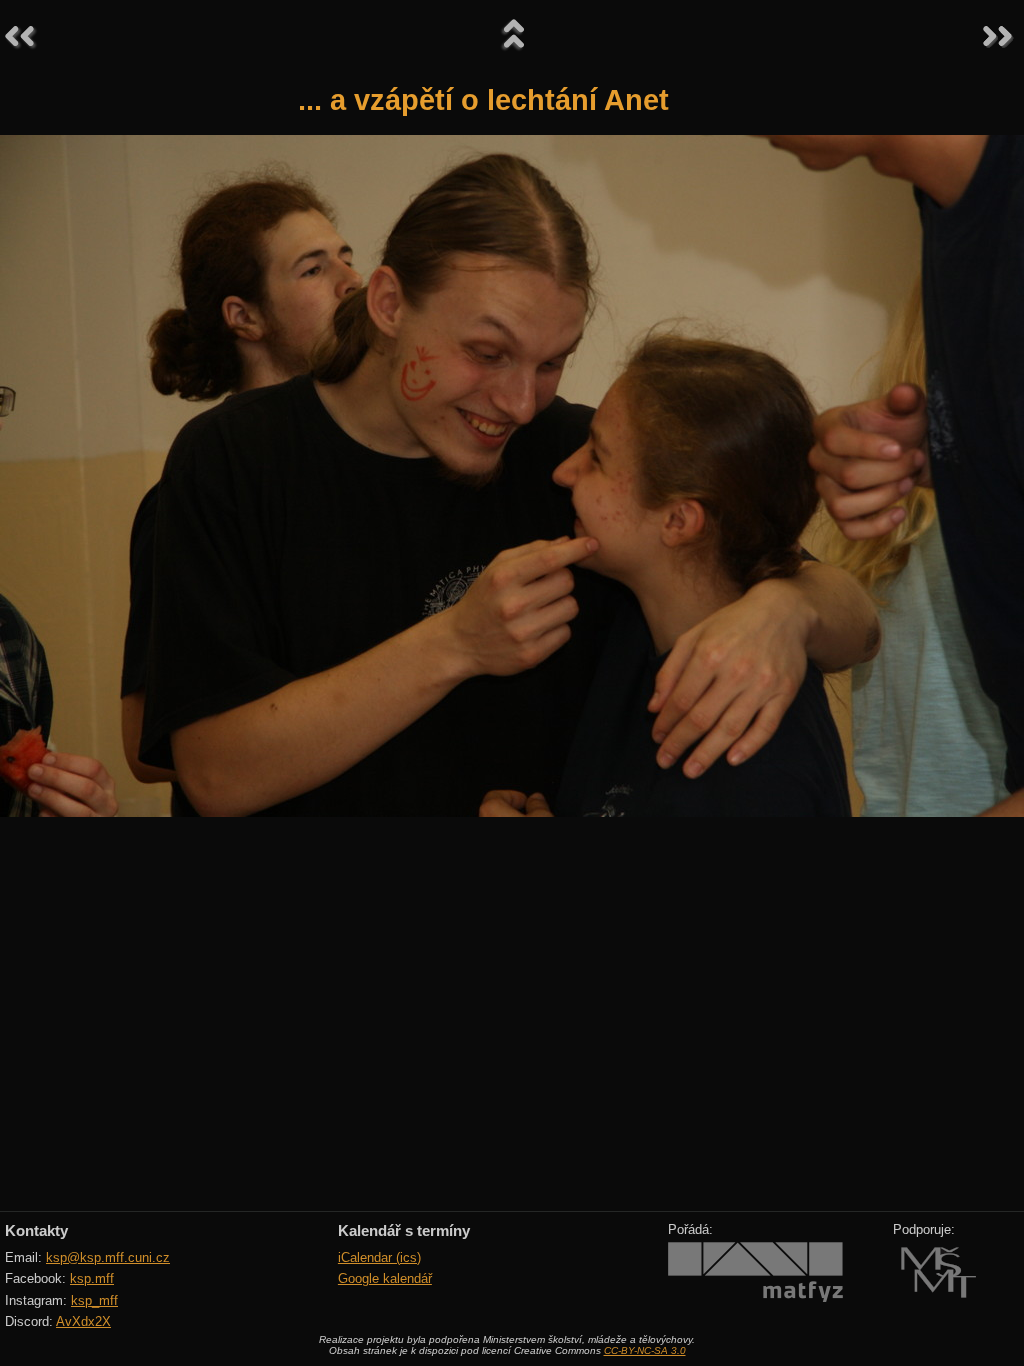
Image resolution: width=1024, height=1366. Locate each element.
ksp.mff (92, 1278)
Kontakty (36, 1230)
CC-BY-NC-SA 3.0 (645, 1350)
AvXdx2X (83, 1321)
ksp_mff (94, 1300)
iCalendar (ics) (379, 1257)
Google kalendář (385, 1278)
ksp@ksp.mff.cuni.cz (108, 1257)
